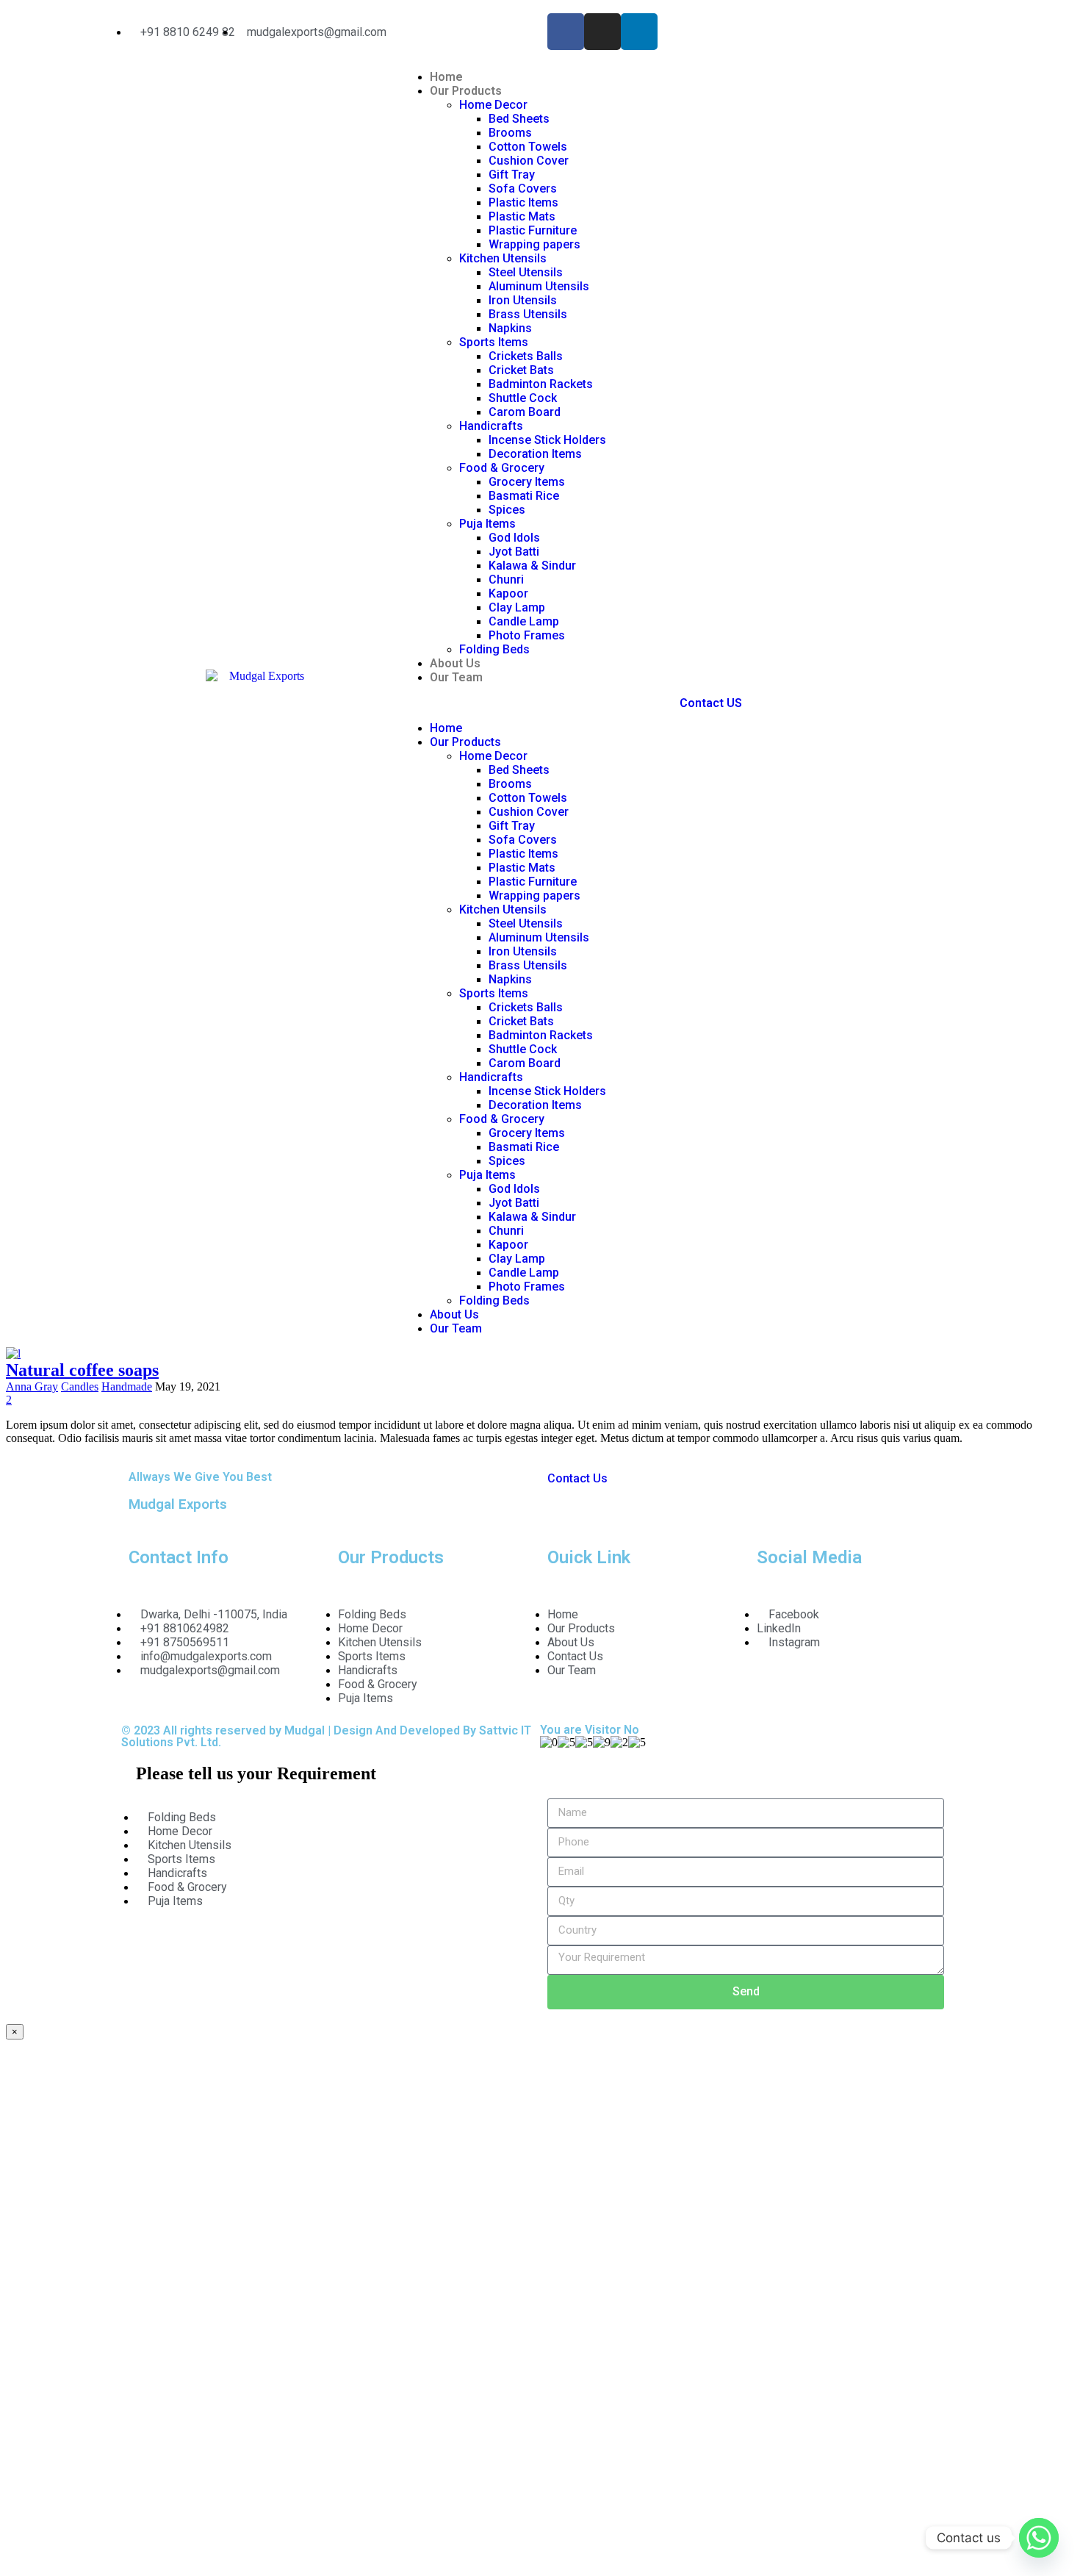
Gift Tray (512, 175)
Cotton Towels (528, 147)
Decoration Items (535, 454)
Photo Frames (527, 635)
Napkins (510, 328)
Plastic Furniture (533, 230)
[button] (540, 703)
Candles (80, 1386)
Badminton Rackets (541, 384)
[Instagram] (602, 32)
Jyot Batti (515, 552)
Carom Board (525, 412)
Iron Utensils (523, 300)
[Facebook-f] (566, 32)
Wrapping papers (534, 244)
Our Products (466, 91)
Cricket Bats (521, 370)
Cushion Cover (529, 161)
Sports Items (494, 342)
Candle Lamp (524, 621)
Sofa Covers (523, 189)
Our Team (456, 677)
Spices (507, 510)
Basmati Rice (524, 496)
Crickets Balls (526, 356)
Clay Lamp (517, 607)
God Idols (514, 538)
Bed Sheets (519, 119)
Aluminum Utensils (539, 286)
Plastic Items (523, 202)
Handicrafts (491, 426)
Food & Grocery (502, 468)
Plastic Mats (522, 216)
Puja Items (487, 524)
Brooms (510, 133)
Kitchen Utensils (503, 258)
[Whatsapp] (1039, 2538)
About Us (455, 663)
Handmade (127, 1386)
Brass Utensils (528, 314)
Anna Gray (32, 1386)
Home (446, 77)
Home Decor (493, 105)
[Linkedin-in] (639, 32)
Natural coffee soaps (82, 1370)
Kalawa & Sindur (532, 566)
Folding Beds (494, 649)
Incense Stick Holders (547, 440)
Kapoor (508, 593)
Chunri (506, 580)
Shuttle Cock (523, 398)
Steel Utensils (526, 272)
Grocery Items (527, 482)
